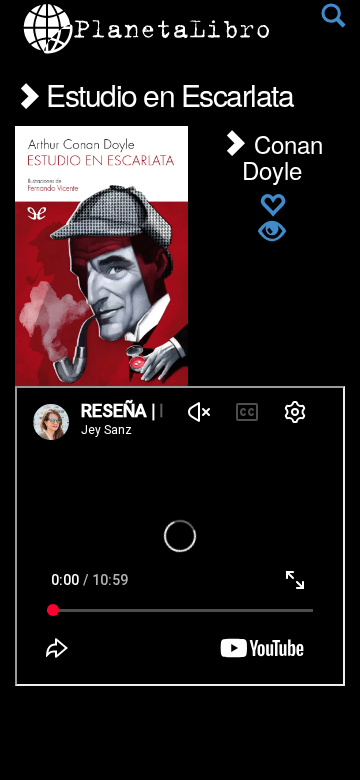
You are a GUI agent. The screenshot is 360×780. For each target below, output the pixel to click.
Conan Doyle (282, 156)
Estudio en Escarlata (166, 94)
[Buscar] (333, 20)
